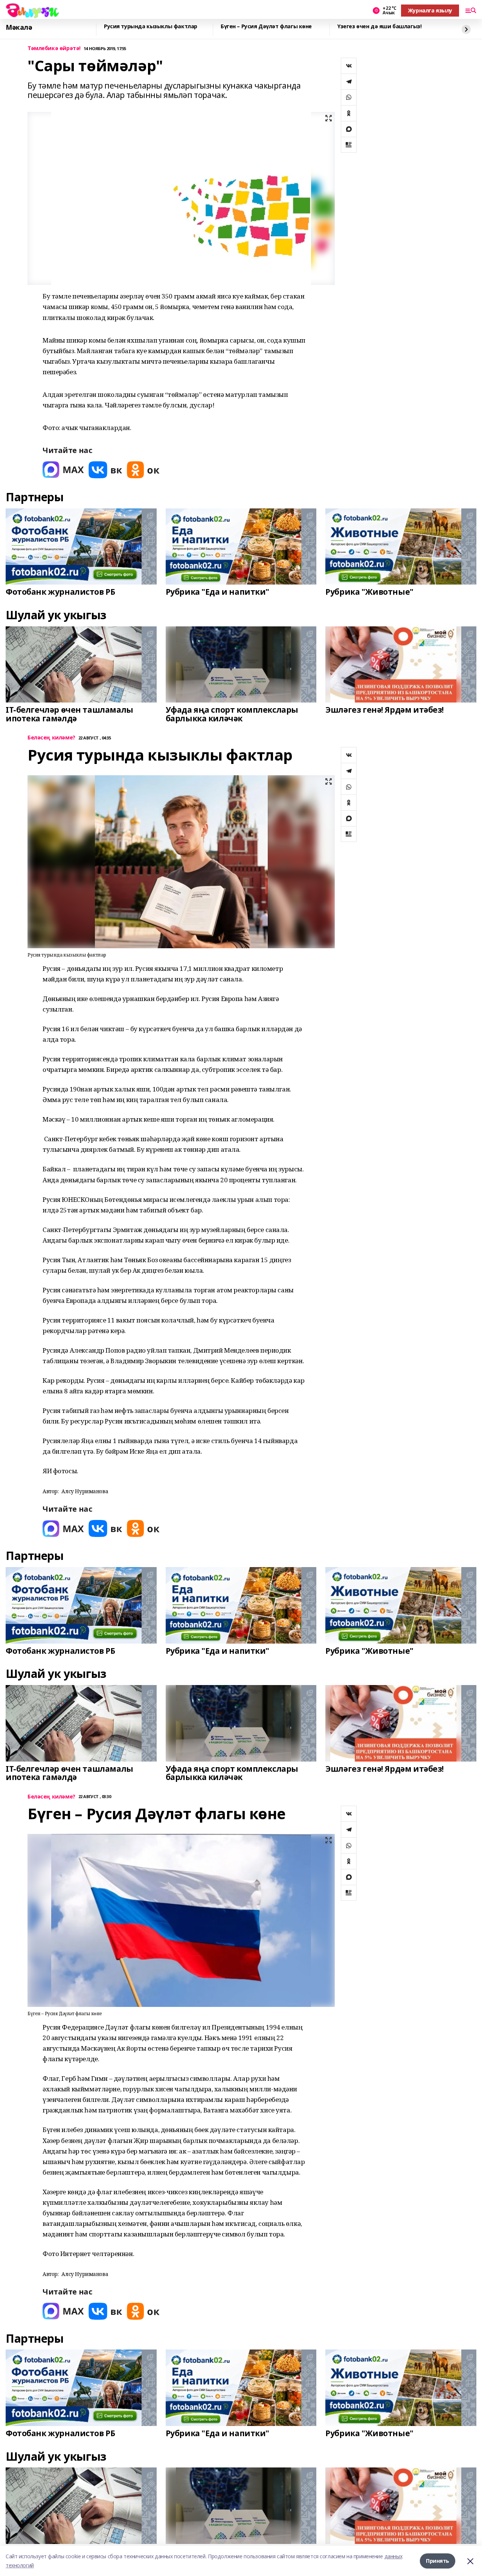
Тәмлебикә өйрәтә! (54, 48)
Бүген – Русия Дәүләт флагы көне (266, 27)
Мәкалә (19, 28)
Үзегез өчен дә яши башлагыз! (379, 27)
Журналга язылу (430, 10)
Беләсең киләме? (51, 738)
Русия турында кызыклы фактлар (151, 27)
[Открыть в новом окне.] (63, 470)
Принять (438, 2561)
